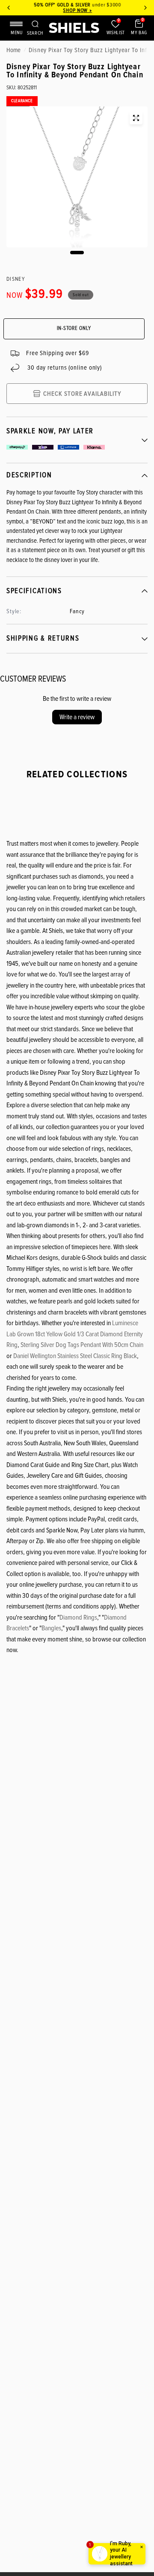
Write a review (77, 717)
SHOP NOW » (77, 10)
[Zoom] (136, 118)
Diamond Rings (78, 1617)
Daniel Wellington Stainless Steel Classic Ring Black (75, 1356)
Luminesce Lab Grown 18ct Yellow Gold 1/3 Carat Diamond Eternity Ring (75, 1334)
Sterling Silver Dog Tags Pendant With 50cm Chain (82, 1345)
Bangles (51, 1628)
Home (13, 50)
